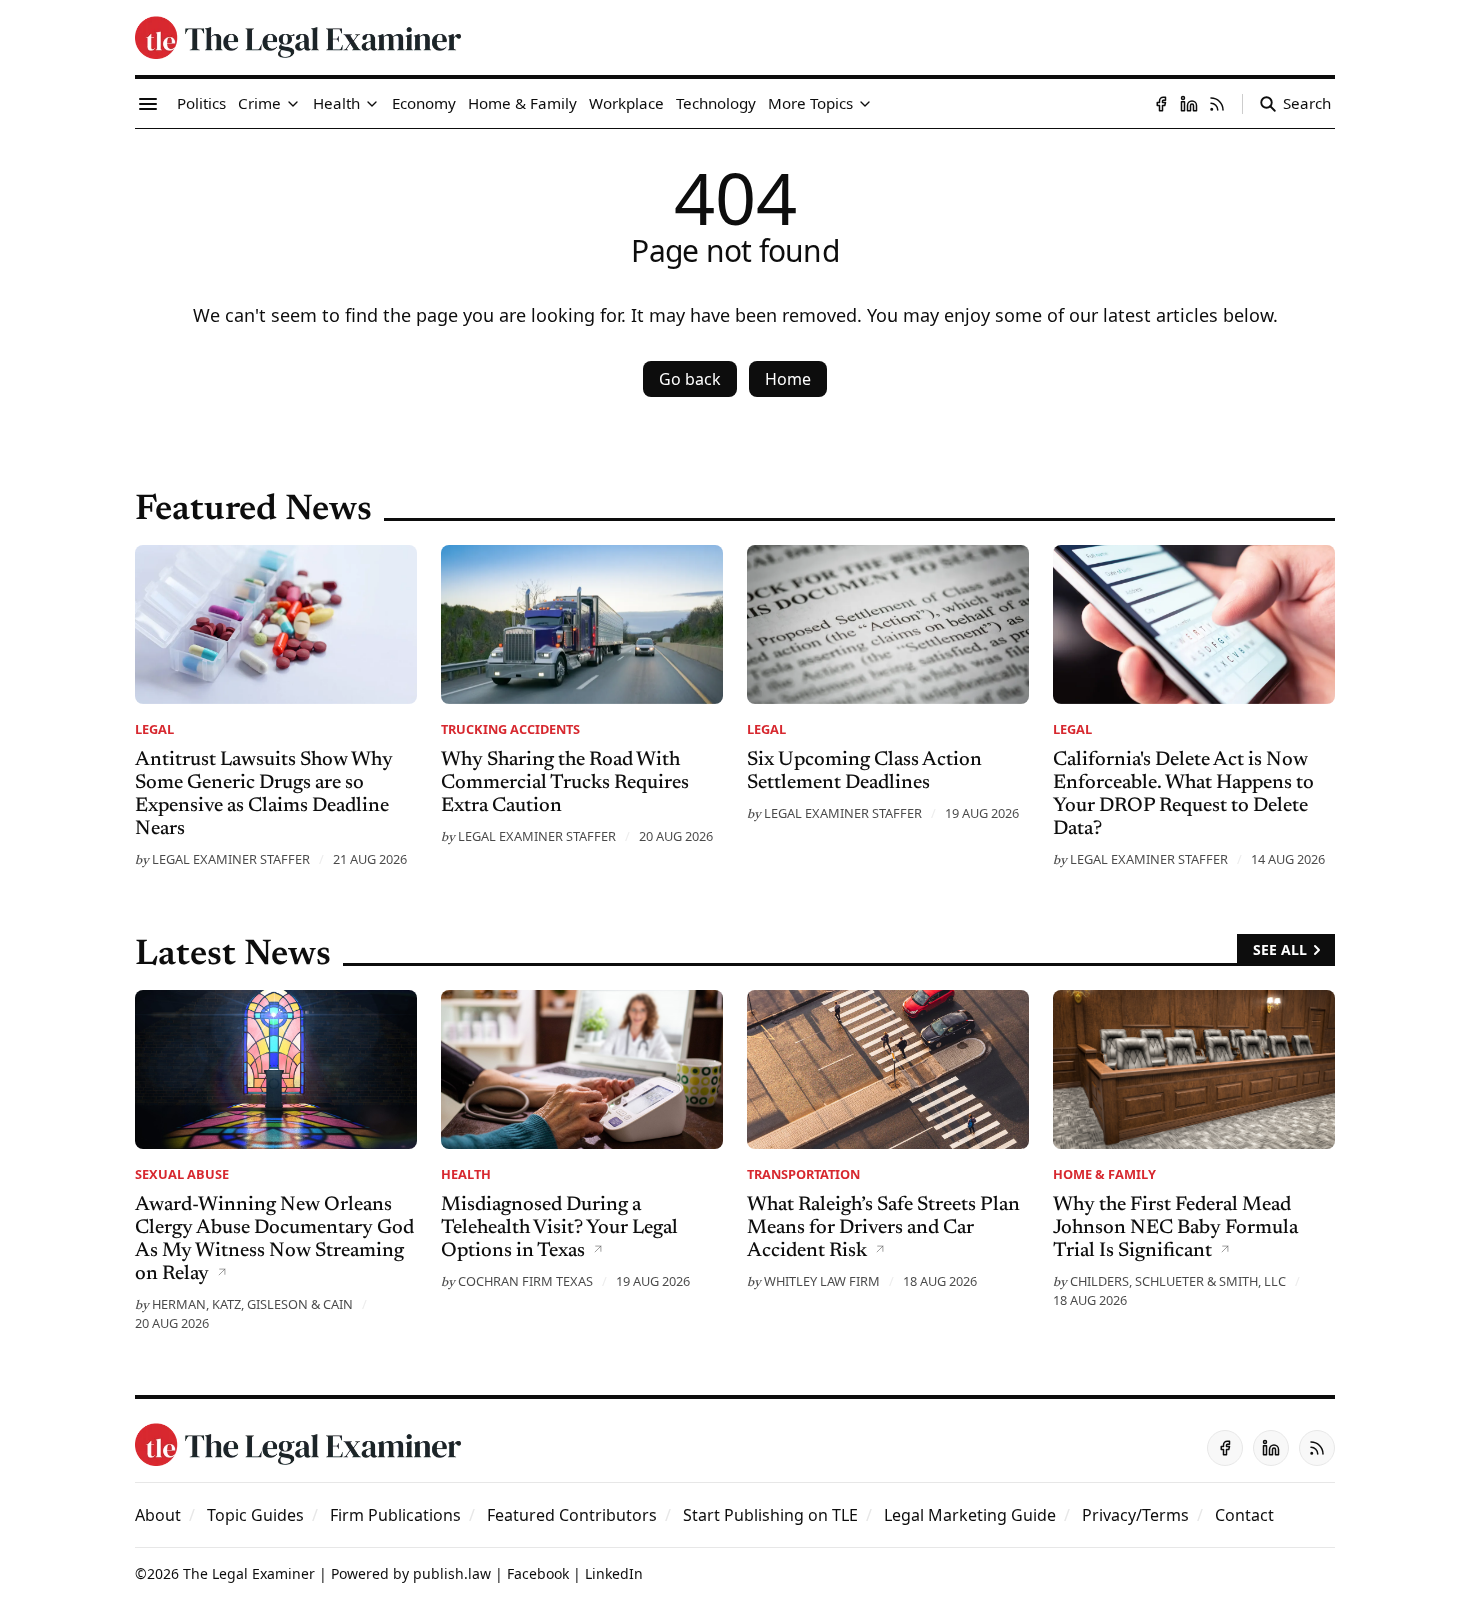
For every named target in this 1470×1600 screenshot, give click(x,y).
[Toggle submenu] (293, 104)
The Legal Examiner (249, 1573)
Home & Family (1104, 1174)
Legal (154, 729)
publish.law (452, 1573)
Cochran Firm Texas (525, 1281)
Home (788, 379)
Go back (690, 379)
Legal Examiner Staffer (231, 859)
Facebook (538, 1573)
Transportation (803, 1174)
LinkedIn (614, 1573)
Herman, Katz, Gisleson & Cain (252, 1304)
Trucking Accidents (510, 729)
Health (466, 1174)
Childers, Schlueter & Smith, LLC (1178, 1281)
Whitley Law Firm (822, 1281)
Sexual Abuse (182, 1174)
